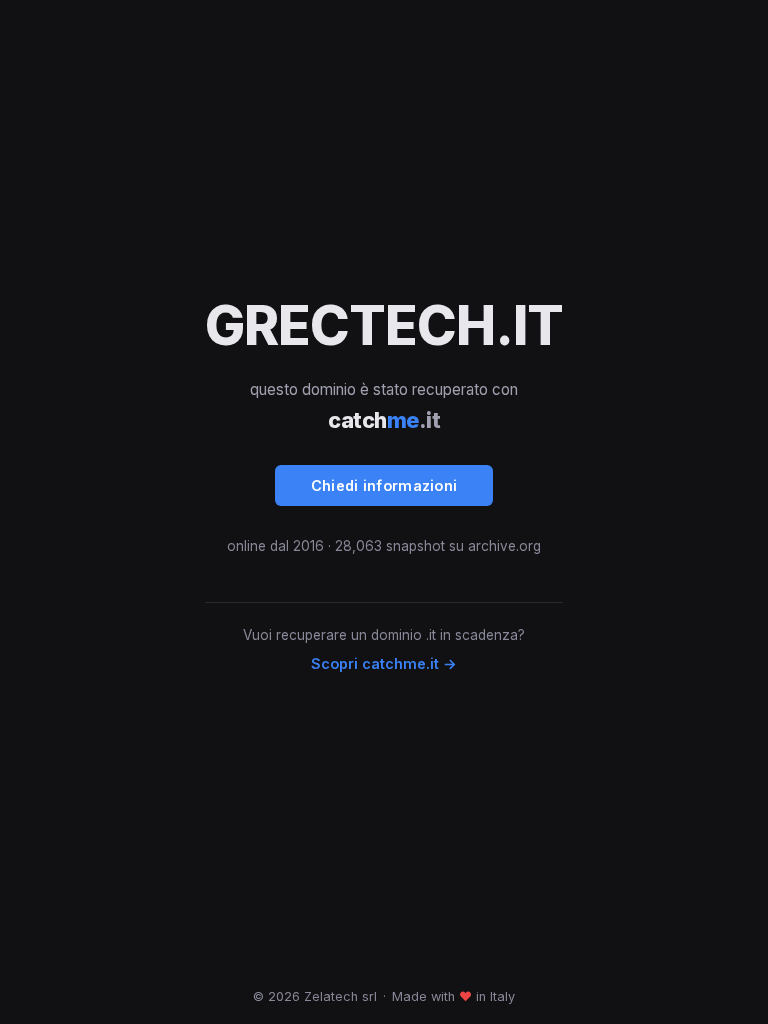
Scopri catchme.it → (384, 663)
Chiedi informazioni (384, 485)
